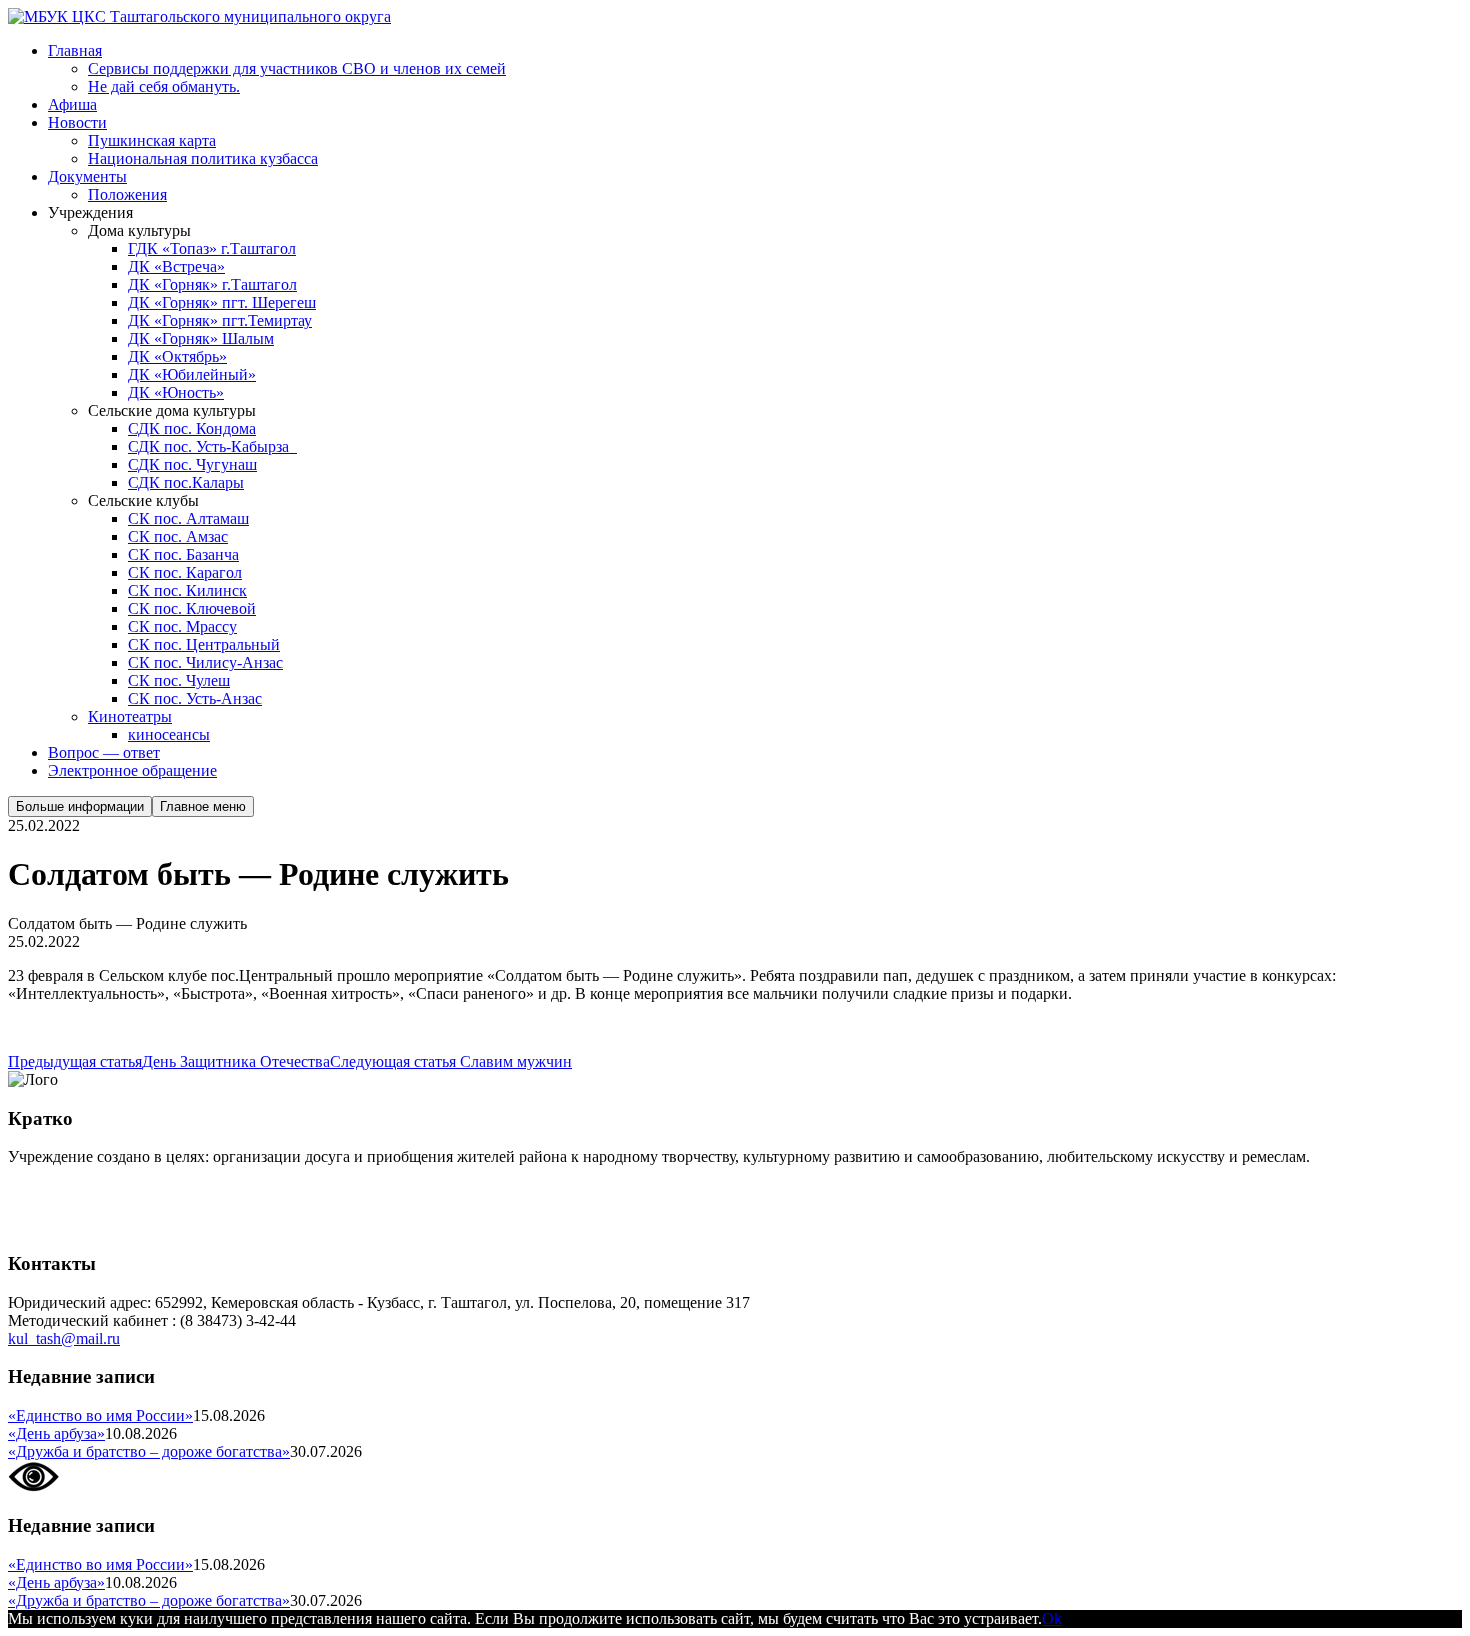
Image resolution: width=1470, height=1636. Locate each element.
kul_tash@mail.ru (64, 1338)
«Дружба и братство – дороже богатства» (149, 1451)
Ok (1052, 1618)
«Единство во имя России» (100, 1415)
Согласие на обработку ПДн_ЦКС (125, 1190)
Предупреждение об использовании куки (149, 1224)
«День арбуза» (56, 1433)
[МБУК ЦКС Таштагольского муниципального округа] (199, 16)
